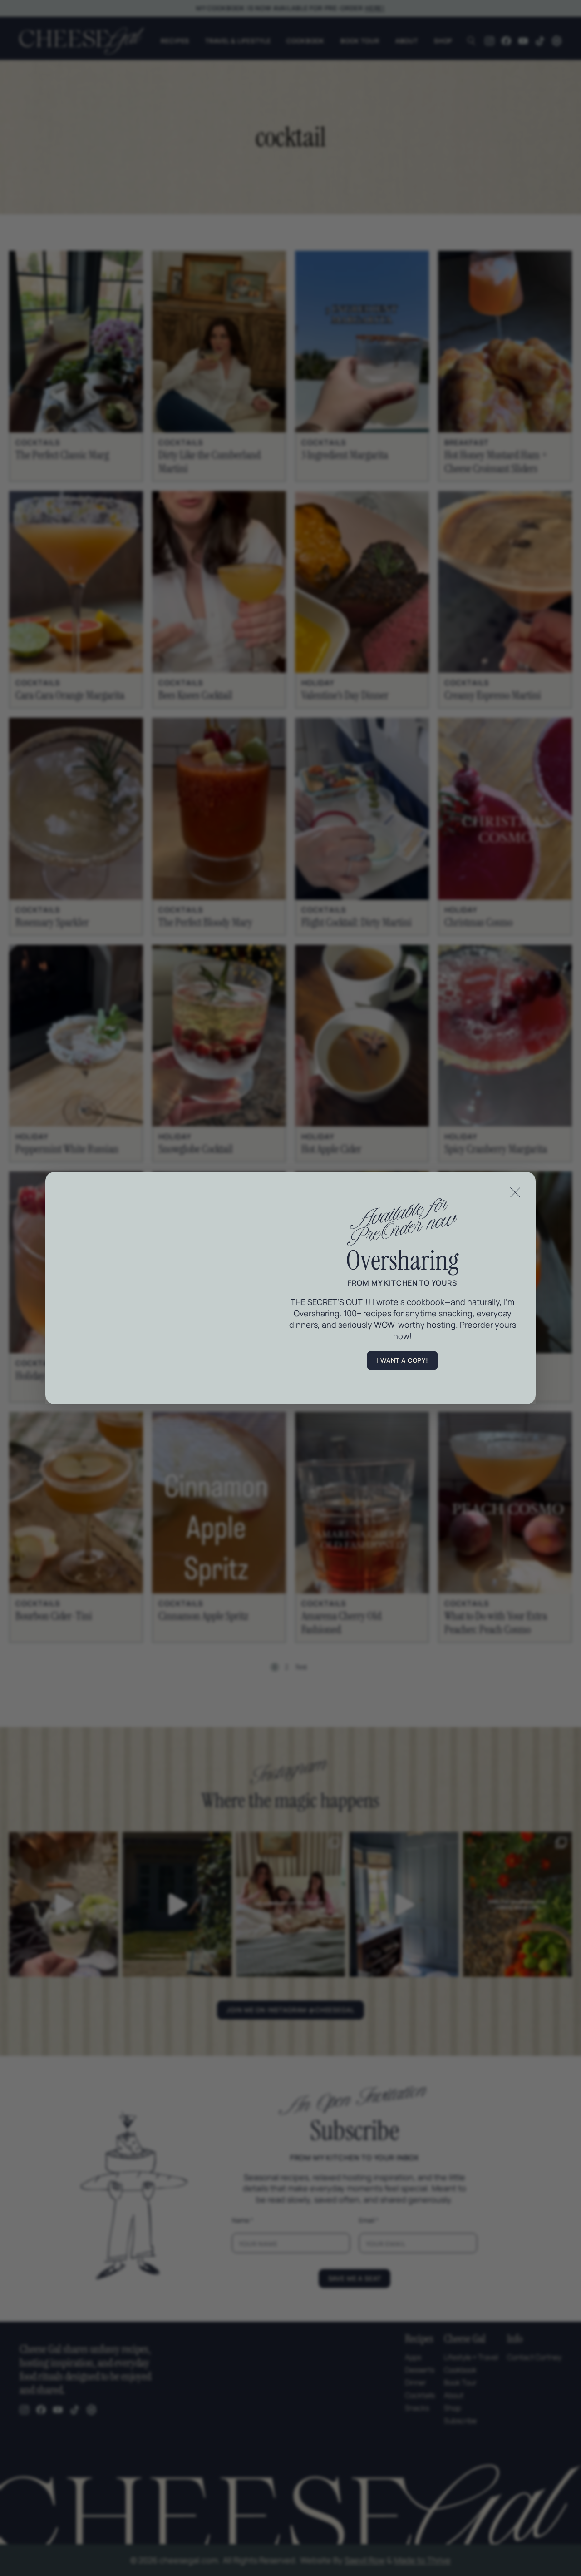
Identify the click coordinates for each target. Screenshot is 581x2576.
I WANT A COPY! (402, 1360)
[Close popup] (515, 1192)
